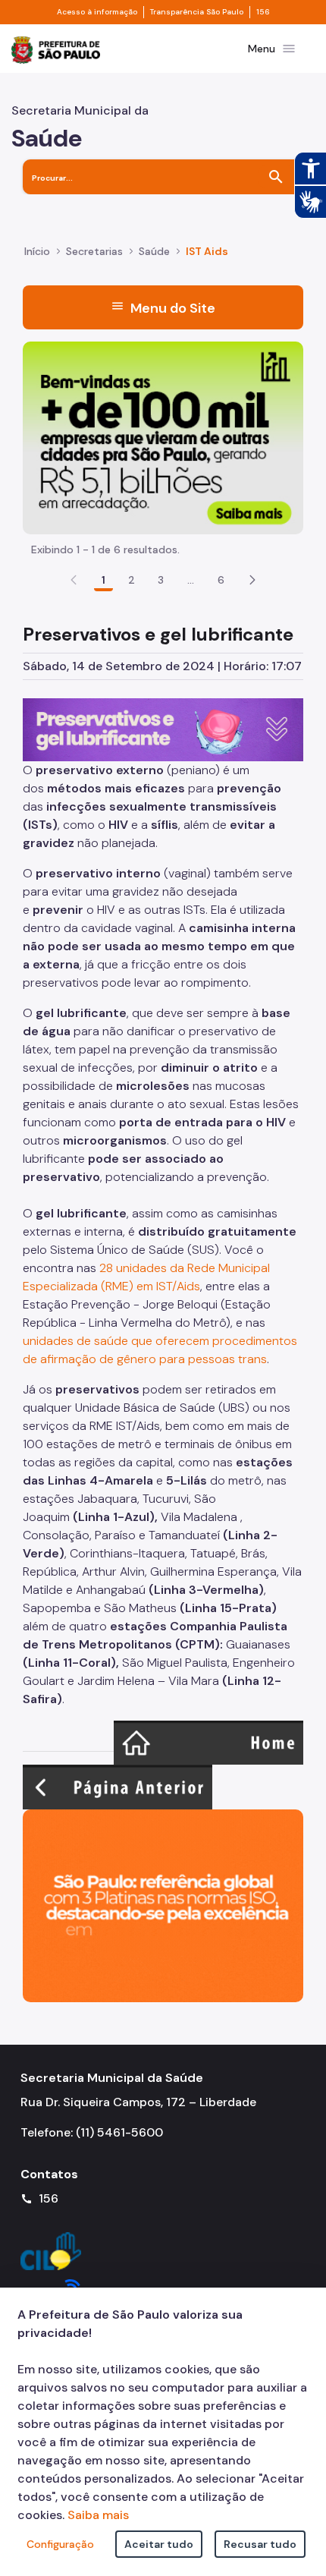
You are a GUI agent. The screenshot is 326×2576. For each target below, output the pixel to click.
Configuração (60, 2544)
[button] (252, 580)
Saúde (154, 251)
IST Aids (207, 251)
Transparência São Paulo (197, 12)
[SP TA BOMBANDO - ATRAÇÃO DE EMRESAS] (163, 437)
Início (37, 251)
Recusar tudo (260, 2544)
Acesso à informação (97, 12)
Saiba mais (98, 2515)
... (191, 580)
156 (263, 12)
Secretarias (94, 251)
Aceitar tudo (159, 2544)
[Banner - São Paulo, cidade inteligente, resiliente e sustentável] (163, 1905)
